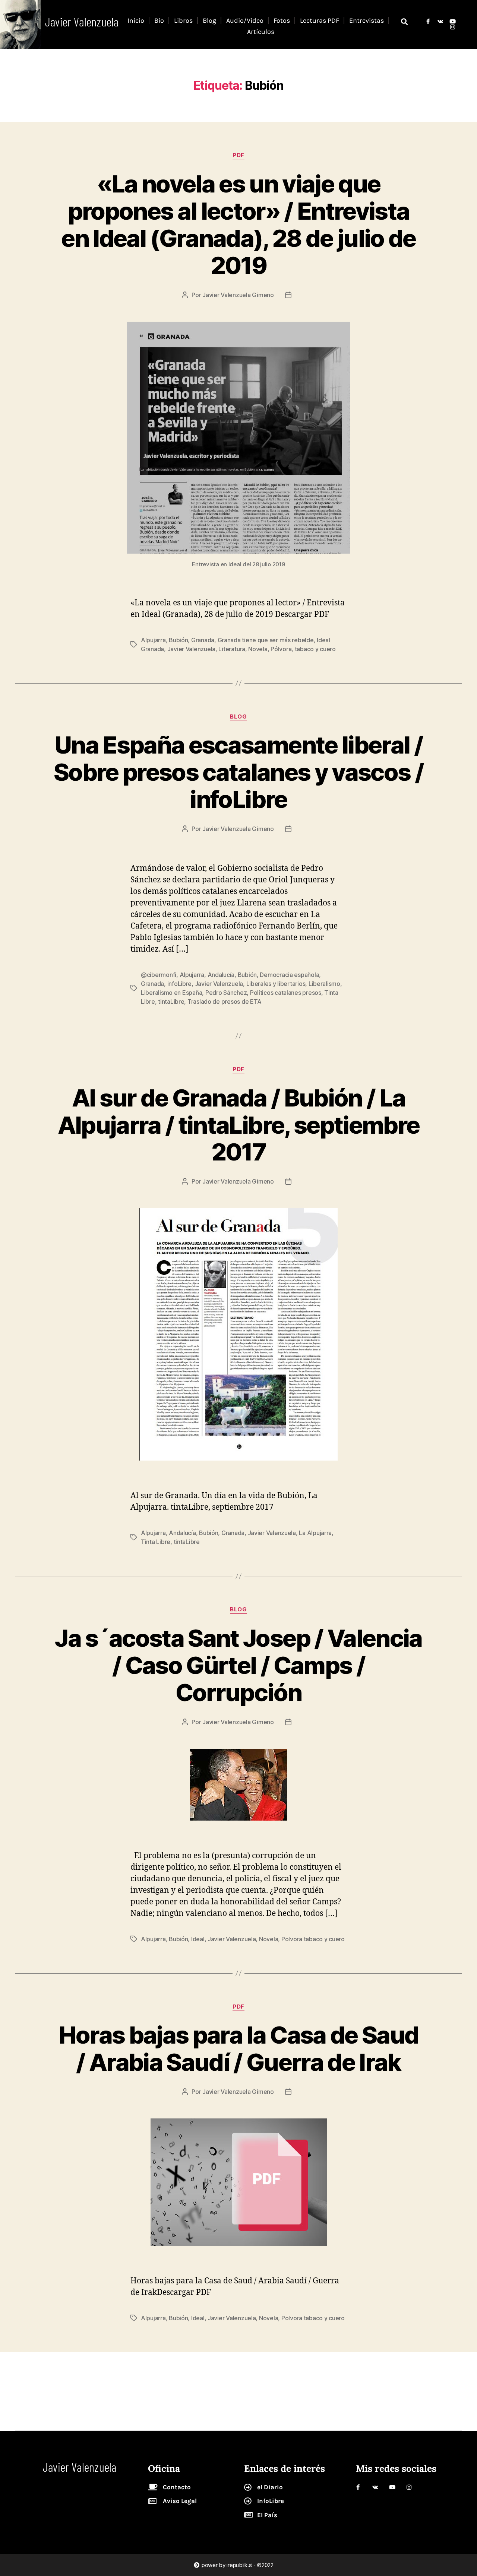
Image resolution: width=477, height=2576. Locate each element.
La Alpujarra (315, 1533)
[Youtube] (453, 21)
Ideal (198, 1939)
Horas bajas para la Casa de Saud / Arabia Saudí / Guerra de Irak (239, 2048)
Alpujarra (153, 640)
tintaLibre (171, 1002)
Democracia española (289, 975)
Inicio (136, 20)
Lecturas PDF (320, 20)
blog (238, 717)
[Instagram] (453, 27)
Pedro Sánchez (226, 993)
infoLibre (180, 984)
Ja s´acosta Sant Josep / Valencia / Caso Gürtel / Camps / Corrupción (238, 1665)
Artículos (261, 32)
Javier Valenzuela (191, 649)
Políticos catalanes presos (286, 993)
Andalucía (221, 975)
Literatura (232, 649)
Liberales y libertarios (276, 984)
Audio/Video (245, 20)
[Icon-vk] (440, 21)
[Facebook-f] (428, 21)
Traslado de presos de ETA (225, 1002)
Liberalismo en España (171, 993)
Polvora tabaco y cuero (313, 1939)
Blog (209, 20)
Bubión (178, 640)
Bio (159, 20)
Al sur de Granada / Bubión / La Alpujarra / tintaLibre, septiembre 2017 (239, 1125)
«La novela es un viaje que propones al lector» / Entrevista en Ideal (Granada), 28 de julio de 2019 (238, 225)
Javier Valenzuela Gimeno (238, 295)
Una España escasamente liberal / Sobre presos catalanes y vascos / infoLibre (238, 772)
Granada (203, 640)
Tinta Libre (156, 1542)
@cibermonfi (159, 975)
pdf (238, 155)
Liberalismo (324, 984)
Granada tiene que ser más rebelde (266, 640)
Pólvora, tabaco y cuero (303, 649)
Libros (183, 20)
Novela (258, 649)
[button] (404, 21)
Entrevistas (367, 20)
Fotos (282, 20)
